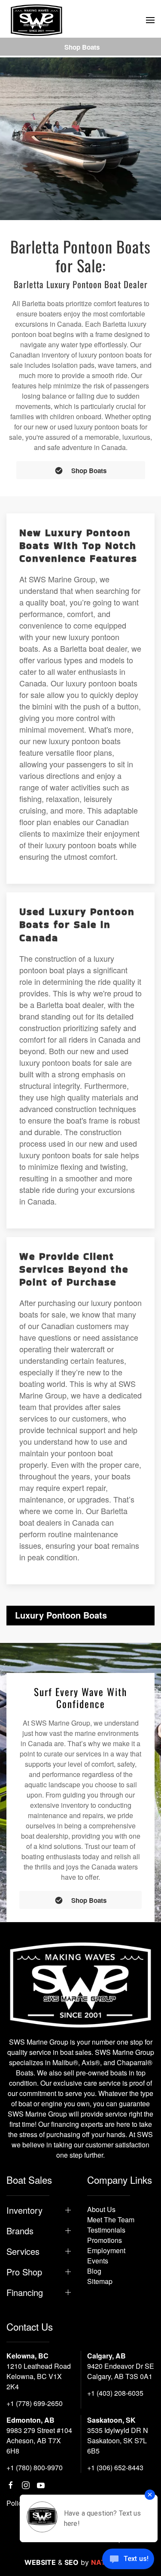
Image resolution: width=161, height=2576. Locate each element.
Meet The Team (111, 2220)
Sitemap (100, 2281)
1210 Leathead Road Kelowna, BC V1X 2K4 (39, 2376)
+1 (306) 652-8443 (115, 2467)
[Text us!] (128, 2560)
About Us (101, 2209)
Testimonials (106, 2230)
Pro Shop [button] (24, 2272)
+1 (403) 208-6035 (115, 2393)
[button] (150, 20)
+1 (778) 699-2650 (35, 2403)
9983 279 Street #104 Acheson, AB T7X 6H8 (39, 2440)
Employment (106, 2250)
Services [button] (23, 2251)
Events (98, 2261)
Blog (94, 2271)
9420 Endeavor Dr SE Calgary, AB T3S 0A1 (121, 2371)
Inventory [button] (24, 2210)
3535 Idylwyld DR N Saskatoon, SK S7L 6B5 (118, 2440)
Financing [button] (25, 2293)
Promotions (105, 2240)
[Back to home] (36, 20)
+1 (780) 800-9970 (35, 2467)
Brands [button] (20, 2231)
